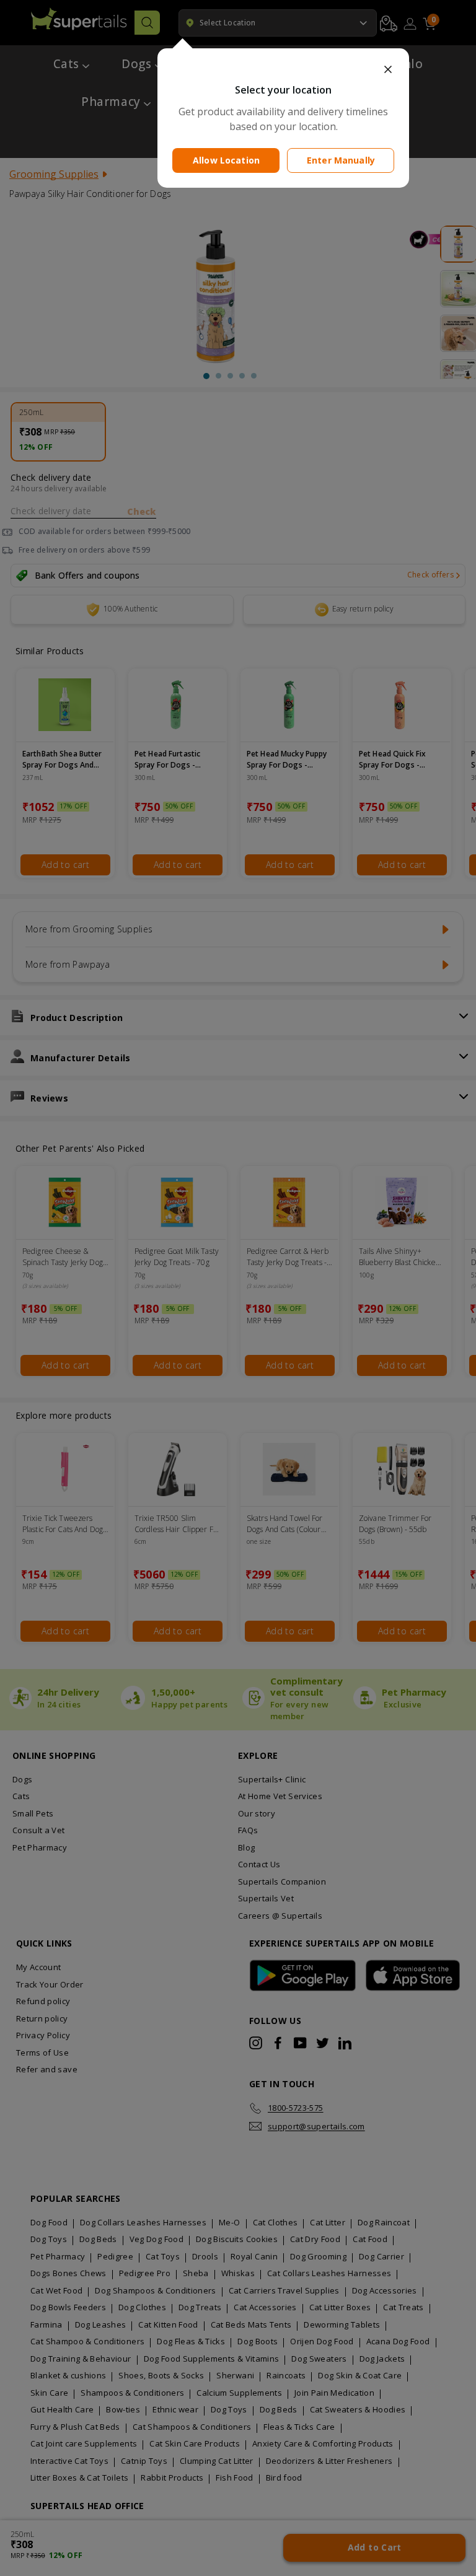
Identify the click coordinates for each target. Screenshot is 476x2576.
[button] (283, 69)
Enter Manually (341, 160)
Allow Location (226, 160)
